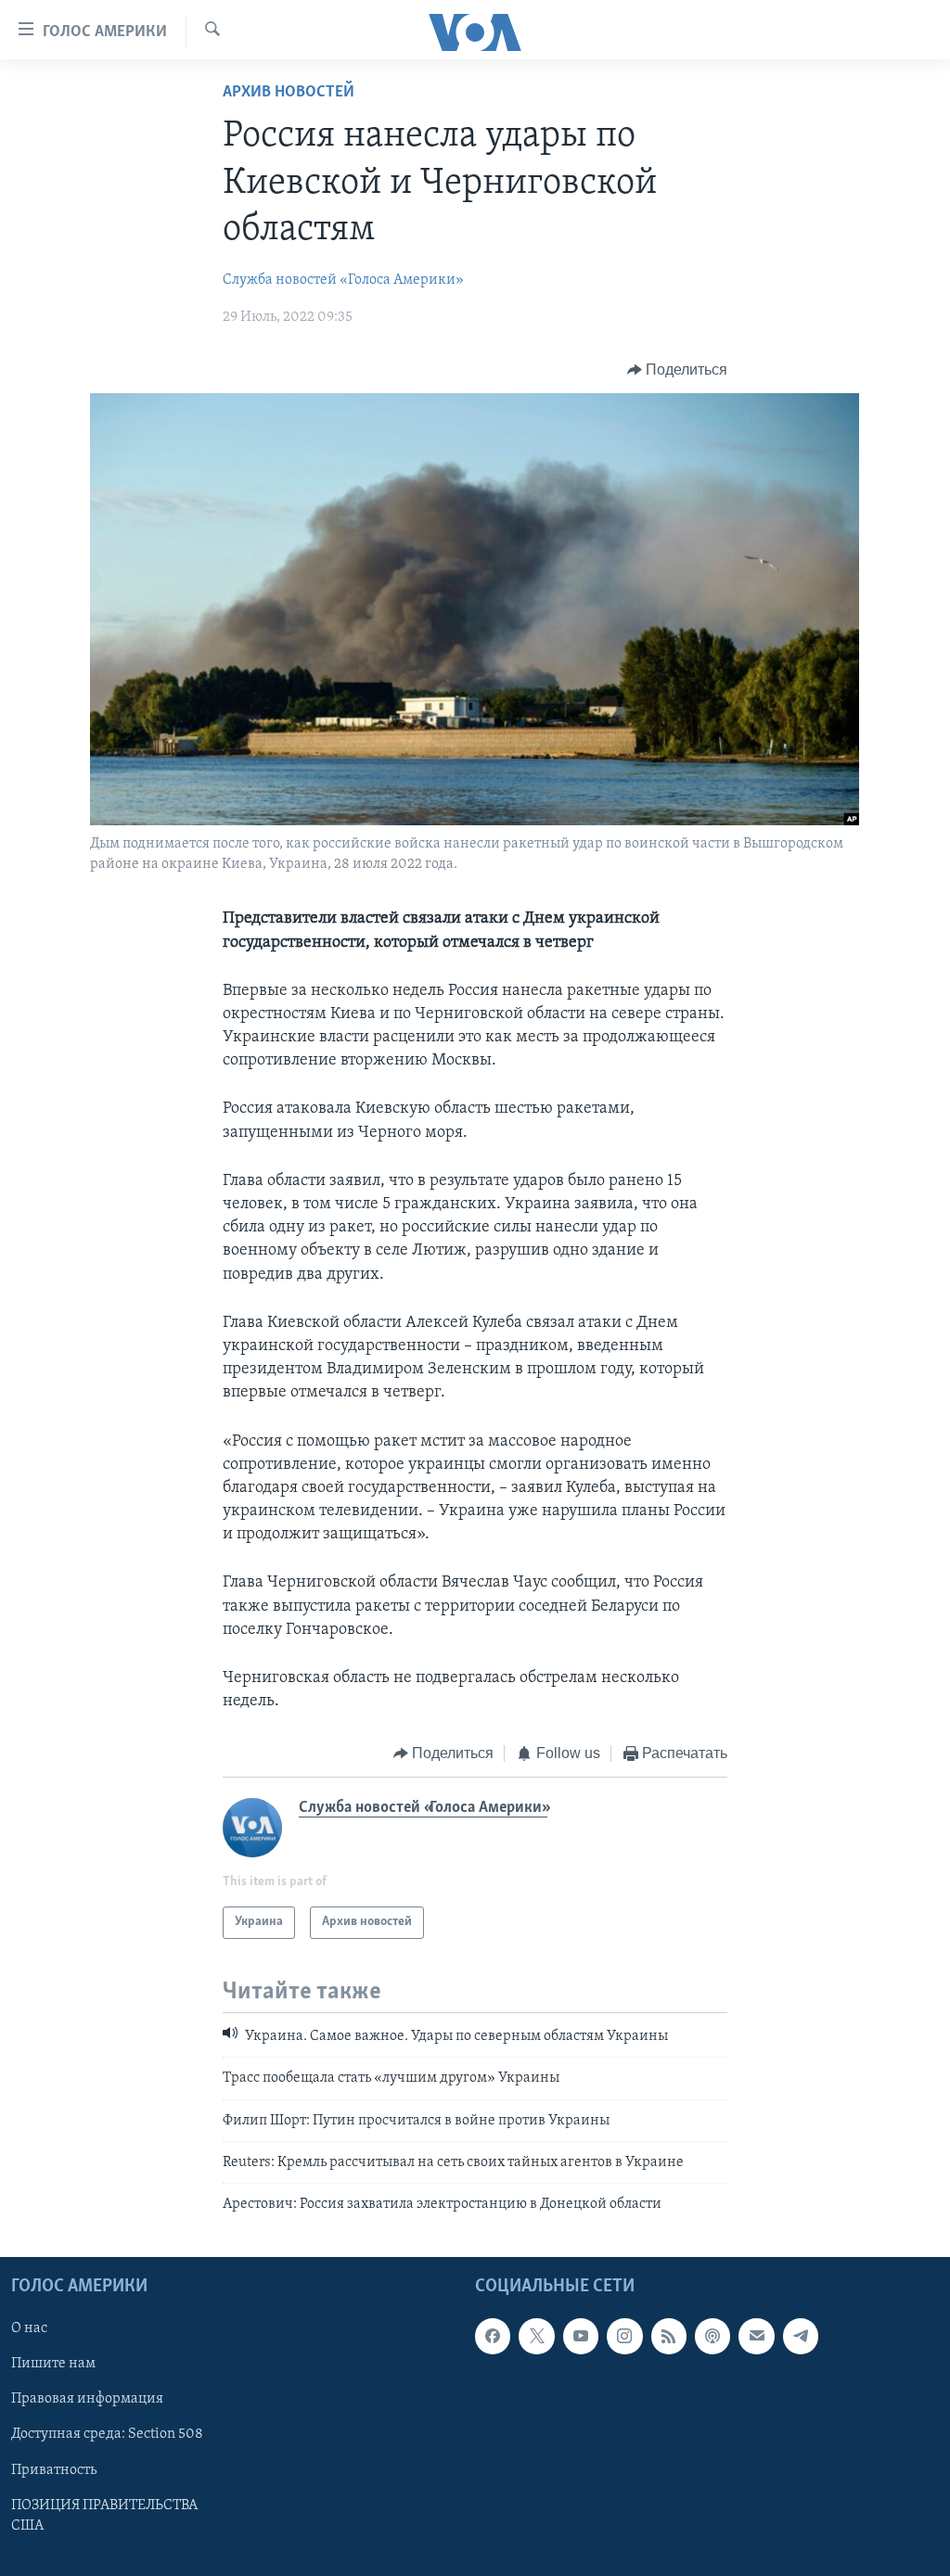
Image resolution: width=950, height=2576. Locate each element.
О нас (29, 2328)
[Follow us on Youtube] (581, 2336)
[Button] (678, 370)
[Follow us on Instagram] (624, 2336)
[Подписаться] (756, 2336)
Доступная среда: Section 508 (107, 2434)
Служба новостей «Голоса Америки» (343, 280)
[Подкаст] (712, 2336)
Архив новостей (289, 93)
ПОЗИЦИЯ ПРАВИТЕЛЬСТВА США (104, 2515)
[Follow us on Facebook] (493, 2336)
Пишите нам (53, 2364)
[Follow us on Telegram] (801, 2336)
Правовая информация (87, 2399)
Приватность (54, 2469)
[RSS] (669, 2336)
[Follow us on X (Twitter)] (536, 2336)
